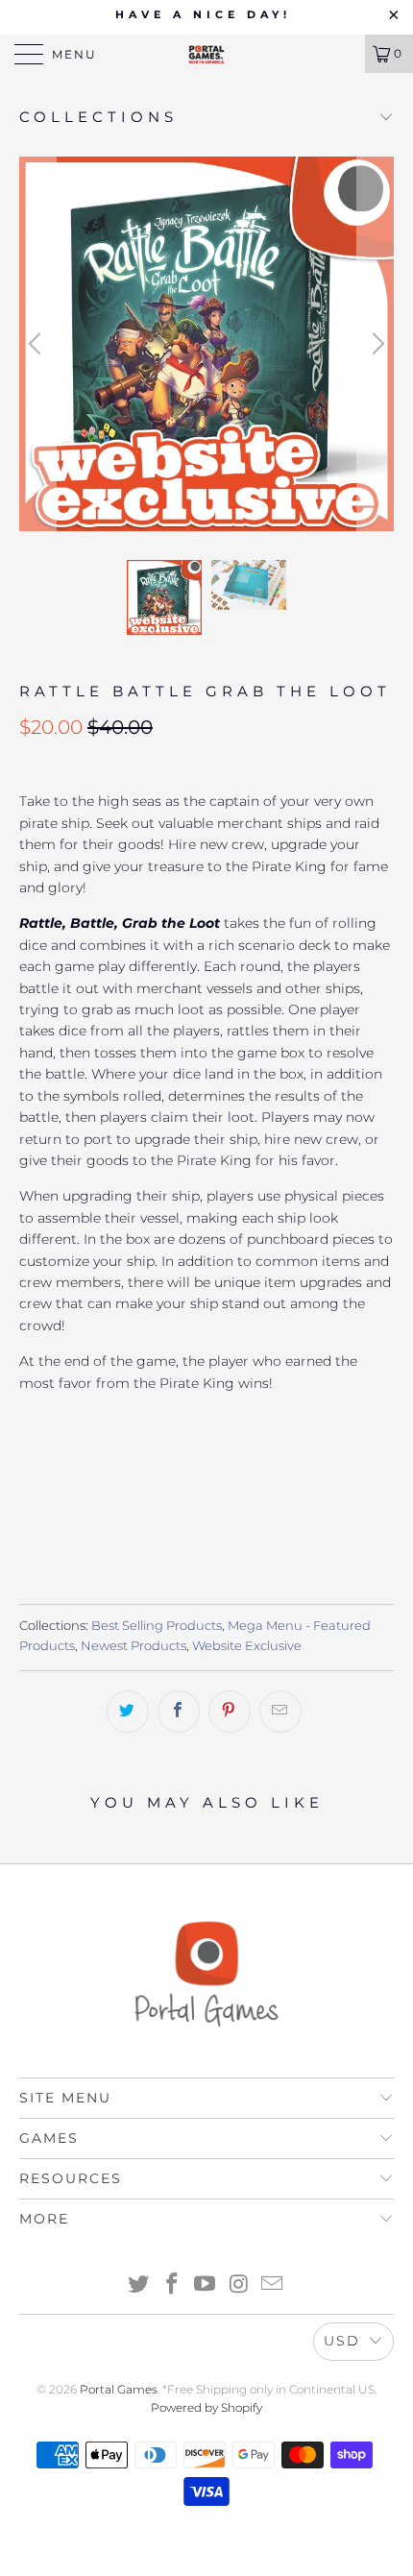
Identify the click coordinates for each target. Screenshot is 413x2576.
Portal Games (119, 2389)
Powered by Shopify (206, 2407)
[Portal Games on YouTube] (206, 2285)
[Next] (376, 344)
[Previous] (37, 344)
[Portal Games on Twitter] (139, 2285)
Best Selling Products (157, 1626)
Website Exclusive (247, 1646)
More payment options (207, 1526)
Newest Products (134, 1646)
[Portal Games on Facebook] (172, 2285)
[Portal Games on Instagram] (239, 2285)
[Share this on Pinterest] (230, 1712)
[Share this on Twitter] (128, 1712)
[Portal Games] (207, 54)
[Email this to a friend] (280, 1712)
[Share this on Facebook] (179, 1712)
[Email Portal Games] (273, 2285)
